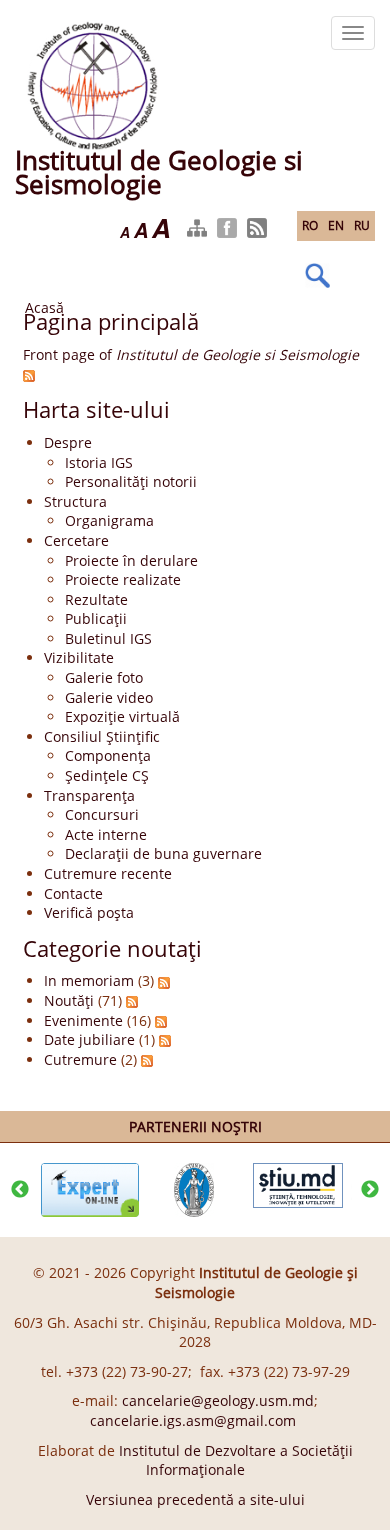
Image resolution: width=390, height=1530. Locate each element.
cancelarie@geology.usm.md (218, 1400)
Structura (75, 501)
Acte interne (106, 834)
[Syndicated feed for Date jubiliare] (165, 1039)
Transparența (89, 795)
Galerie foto (104, 677)
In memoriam (89, 980)
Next (370, 1190)
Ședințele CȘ (107, 775)
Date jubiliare (89, 1039)
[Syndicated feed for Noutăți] (132, 1000)
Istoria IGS (99, 462)
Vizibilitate (79, 657)
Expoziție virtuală (122, 716)
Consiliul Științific (102, 736)
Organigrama (109, 520)
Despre (68, 442)
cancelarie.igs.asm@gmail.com (193, 1420)
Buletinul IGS (108, 638)
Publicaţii (96, 618)
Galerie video (109, 697)
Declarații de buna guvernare (163, 853)
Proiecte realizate (123, 579)
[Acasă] (92, 83)
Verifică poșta (89, 912)
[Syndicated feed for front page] (29, 374)
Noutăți (69, 1000)
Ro (310, 225)
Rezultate (96, 599)
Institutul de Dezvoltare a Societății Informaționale (236, 1460)
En (336, 225)
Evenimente (83, 1020)
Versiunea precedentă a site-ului (195, 1499)
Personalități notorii (131, 481)
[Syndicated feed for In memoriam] (164, 980)
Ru (362, 225)
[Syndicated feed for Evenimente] (161, 1020)
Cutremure (80, 1059)
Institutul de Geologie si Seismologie (159, 172)
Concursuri (102, 814)
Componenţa (108, 755)
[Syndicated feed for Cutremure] (147, 1059)
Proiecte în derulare (131, 560)
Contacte (73, 893)
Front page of (191, 354)
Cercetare (76, 540)
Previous (20, 1190)
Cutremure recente (108, 873)
